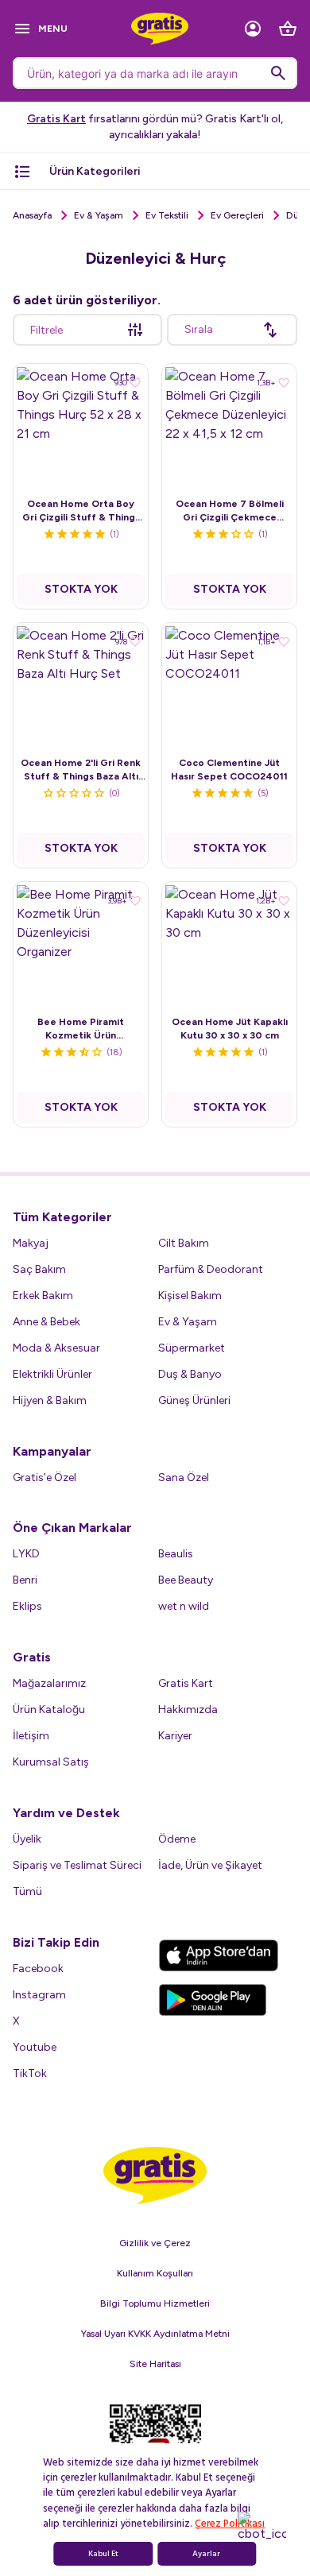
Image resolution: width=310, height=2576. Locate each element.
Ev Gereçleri (237, 215)
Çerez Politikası (230, 2524)
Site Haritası (155, 2364)
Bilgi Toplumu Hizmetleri (155, 2303)
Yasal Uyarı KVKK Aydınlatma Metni (155, 2334)
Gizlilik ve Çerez (155, 2243)
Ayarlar (206, 2554)
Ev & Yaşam (99, 215)
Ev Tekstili (167, 215)
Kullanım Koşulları (155, 2273)
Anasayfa (32, 215)
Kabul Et (103, 2554)
